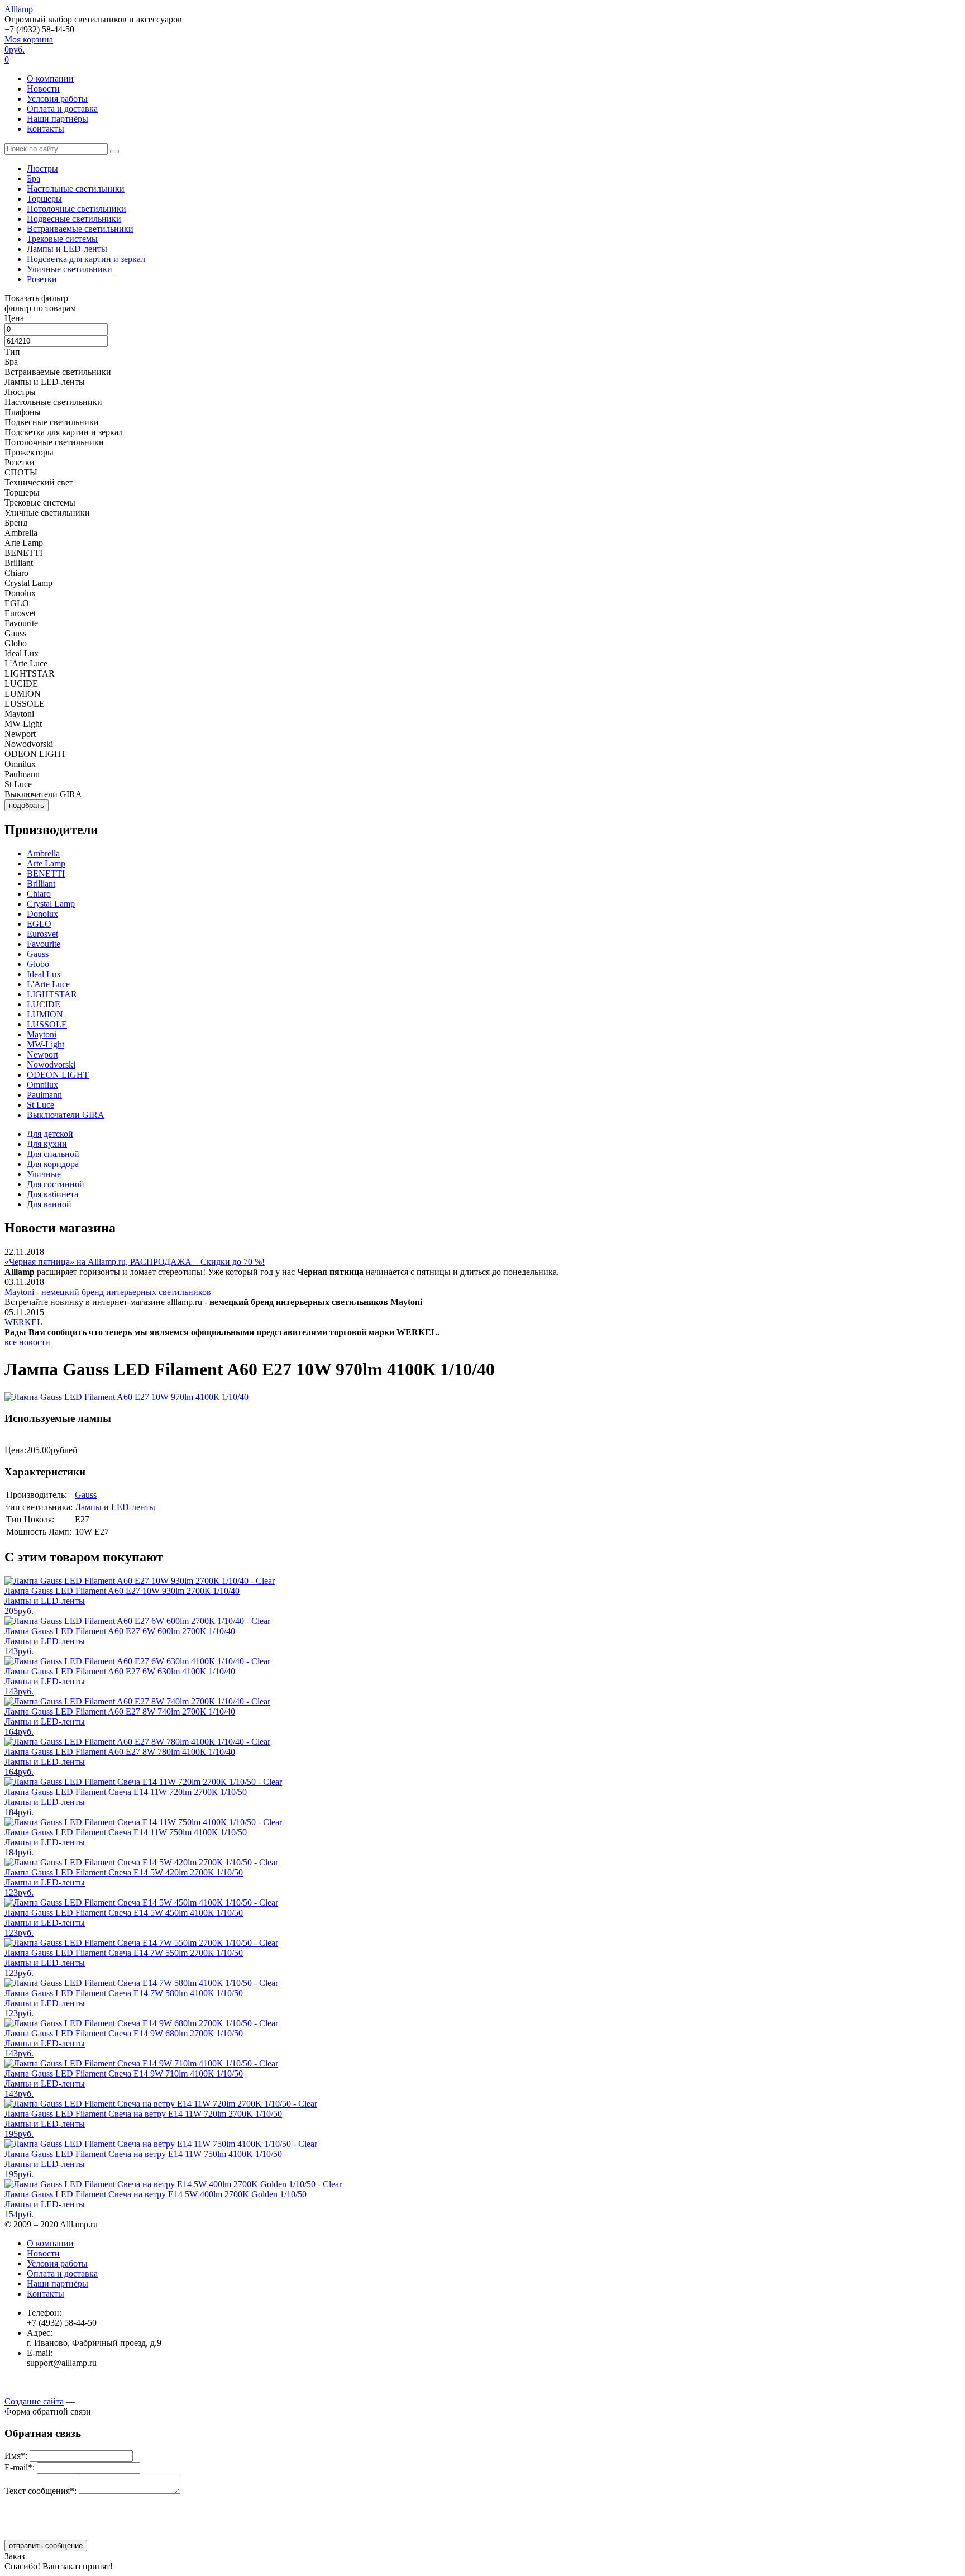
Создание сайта (34, 2401)
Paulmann (44, 1095)
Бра (34, 178)
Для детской (50, 1134)
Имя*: (16, 2456)
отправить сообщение (46, 2546)
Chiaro (39, 894)
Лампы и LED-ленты (67, 249)
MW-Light (46, 1044)
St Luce (40, 1105)
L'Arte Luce (48, 984)
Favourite (44, 944)
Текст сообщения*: (40, 2491)
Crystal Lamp (51, 904)
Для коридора (53, 1164)
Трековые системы (62, 239)
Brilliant (41, 884)
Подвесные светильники (74, 219)
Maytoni (42, 1034)
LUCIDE (44, 1004)
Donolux (42, 914)
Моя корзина (29, 49)
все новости (27, 1342)
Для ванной (49, 1204)
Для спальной (53, 1154)
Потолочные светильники (77, 209)
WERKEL (23, 1322)
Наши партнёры (58, 119)
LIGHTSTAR (52, 994)
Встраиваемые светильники (80, 229)
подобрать (27, 805)
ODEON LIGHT (58, 1075)
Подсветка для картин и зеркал (86, 259)
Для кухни (47, 1144)
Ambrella (43, 853)
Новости (43, 89)
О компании (50, 78)
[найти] (114, 151)
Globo (38, 964)
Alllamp (19, 9)
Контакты (46, 129)
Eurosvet (42, 934)
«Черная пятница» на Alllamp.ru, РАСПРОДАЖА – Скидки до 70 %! (135, 1262)
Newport (42, 1054)
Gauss (38, 954)
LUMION (45, 1014)
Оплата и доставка (62, 109)
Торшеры (44, 199)
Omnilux (42, 1085)
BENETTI (46, 873)
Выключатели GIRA (66, 1115)
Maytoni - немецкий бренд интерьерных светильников (108, 1292)
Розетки (42, 279)
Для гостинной (56, 1184)
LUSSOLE (47, 1024)
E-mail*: (20, 2467)
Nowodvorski (51, 1065)
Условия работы (57, 99)
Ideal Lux (44, 974)
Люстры (42, 168)
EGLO (39, 924)
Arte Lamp (46, 863)
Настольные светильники (76, 189)
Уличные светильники (70, 269)
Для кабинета (52, 1194)
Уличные (44, 1174)
